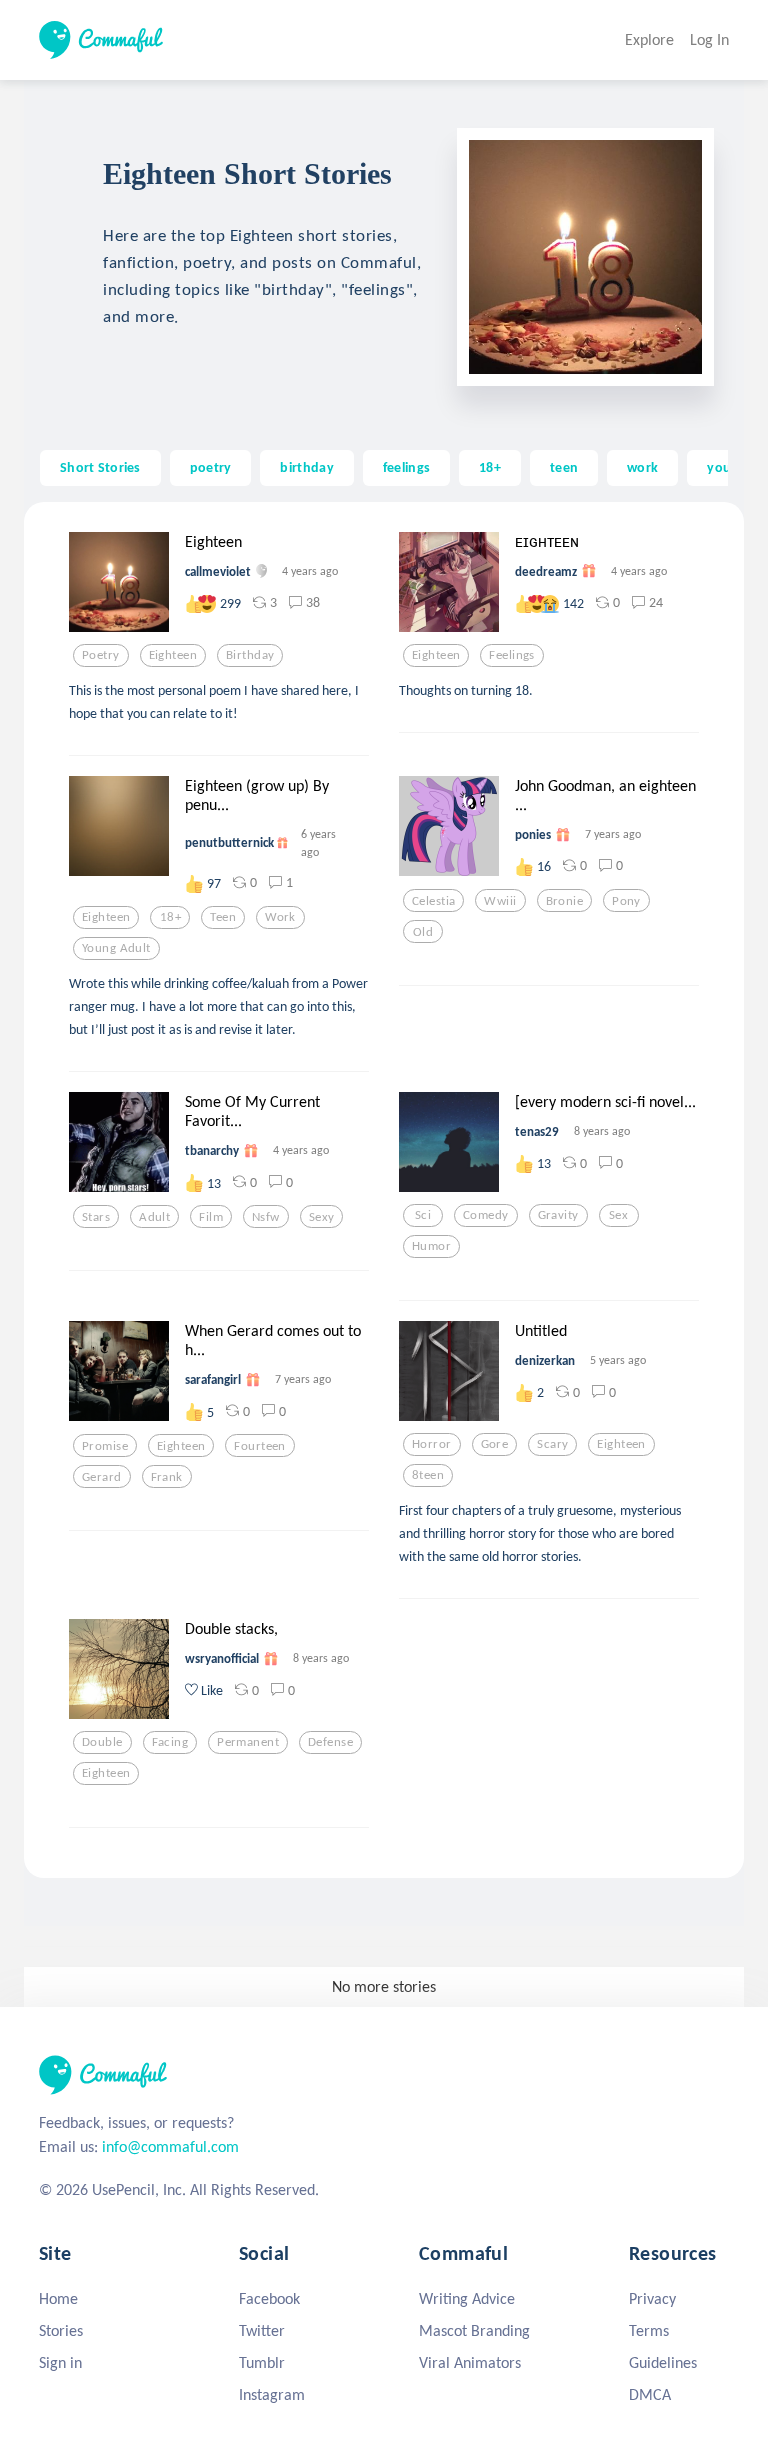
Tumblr (262, 2362)
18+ (490, 467)
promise (105, 1446)
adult (154, 1217)
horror (432, 1444)
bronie (565, 901)
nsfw (266, 1217)
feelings (406, 467)
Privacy (652, 2298)
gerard (102, 1477)
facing (170, 1742)
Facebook (269, 2298)
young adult (116, 948)
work (642, 467)
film (211, 1217)
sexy (322, 1217)
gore (495, 1444)
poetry (211, 467)
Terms (649, 2330)
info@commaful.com (170, 2146)
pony (626, 901)
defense (330, 1742)
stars (96, 1217)
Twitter (262, 2330)
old (423, 932)
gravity (558, 1215)
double (102, 1742)
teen (564, 467)
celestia (433, 901)
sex (618, 1215)
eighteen (173, 655)
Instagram (272, 2394)
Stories (61, 2330)
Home (58, 2298)
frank (167, 1477)
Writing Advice (467, 2298)
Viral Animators (470, 2362)
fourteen (259, 1446)
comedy (486, 1215)
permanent (248, 1742)
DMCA (650, 2394)
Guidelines (663, 2362)
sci (423, 1215)
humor (431, 1246)
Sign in (60, 2362)
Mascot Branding (474, 2330)
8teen (428, 1475)
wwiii (500, 901)
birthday (306, 467)
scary (552, 1444)
